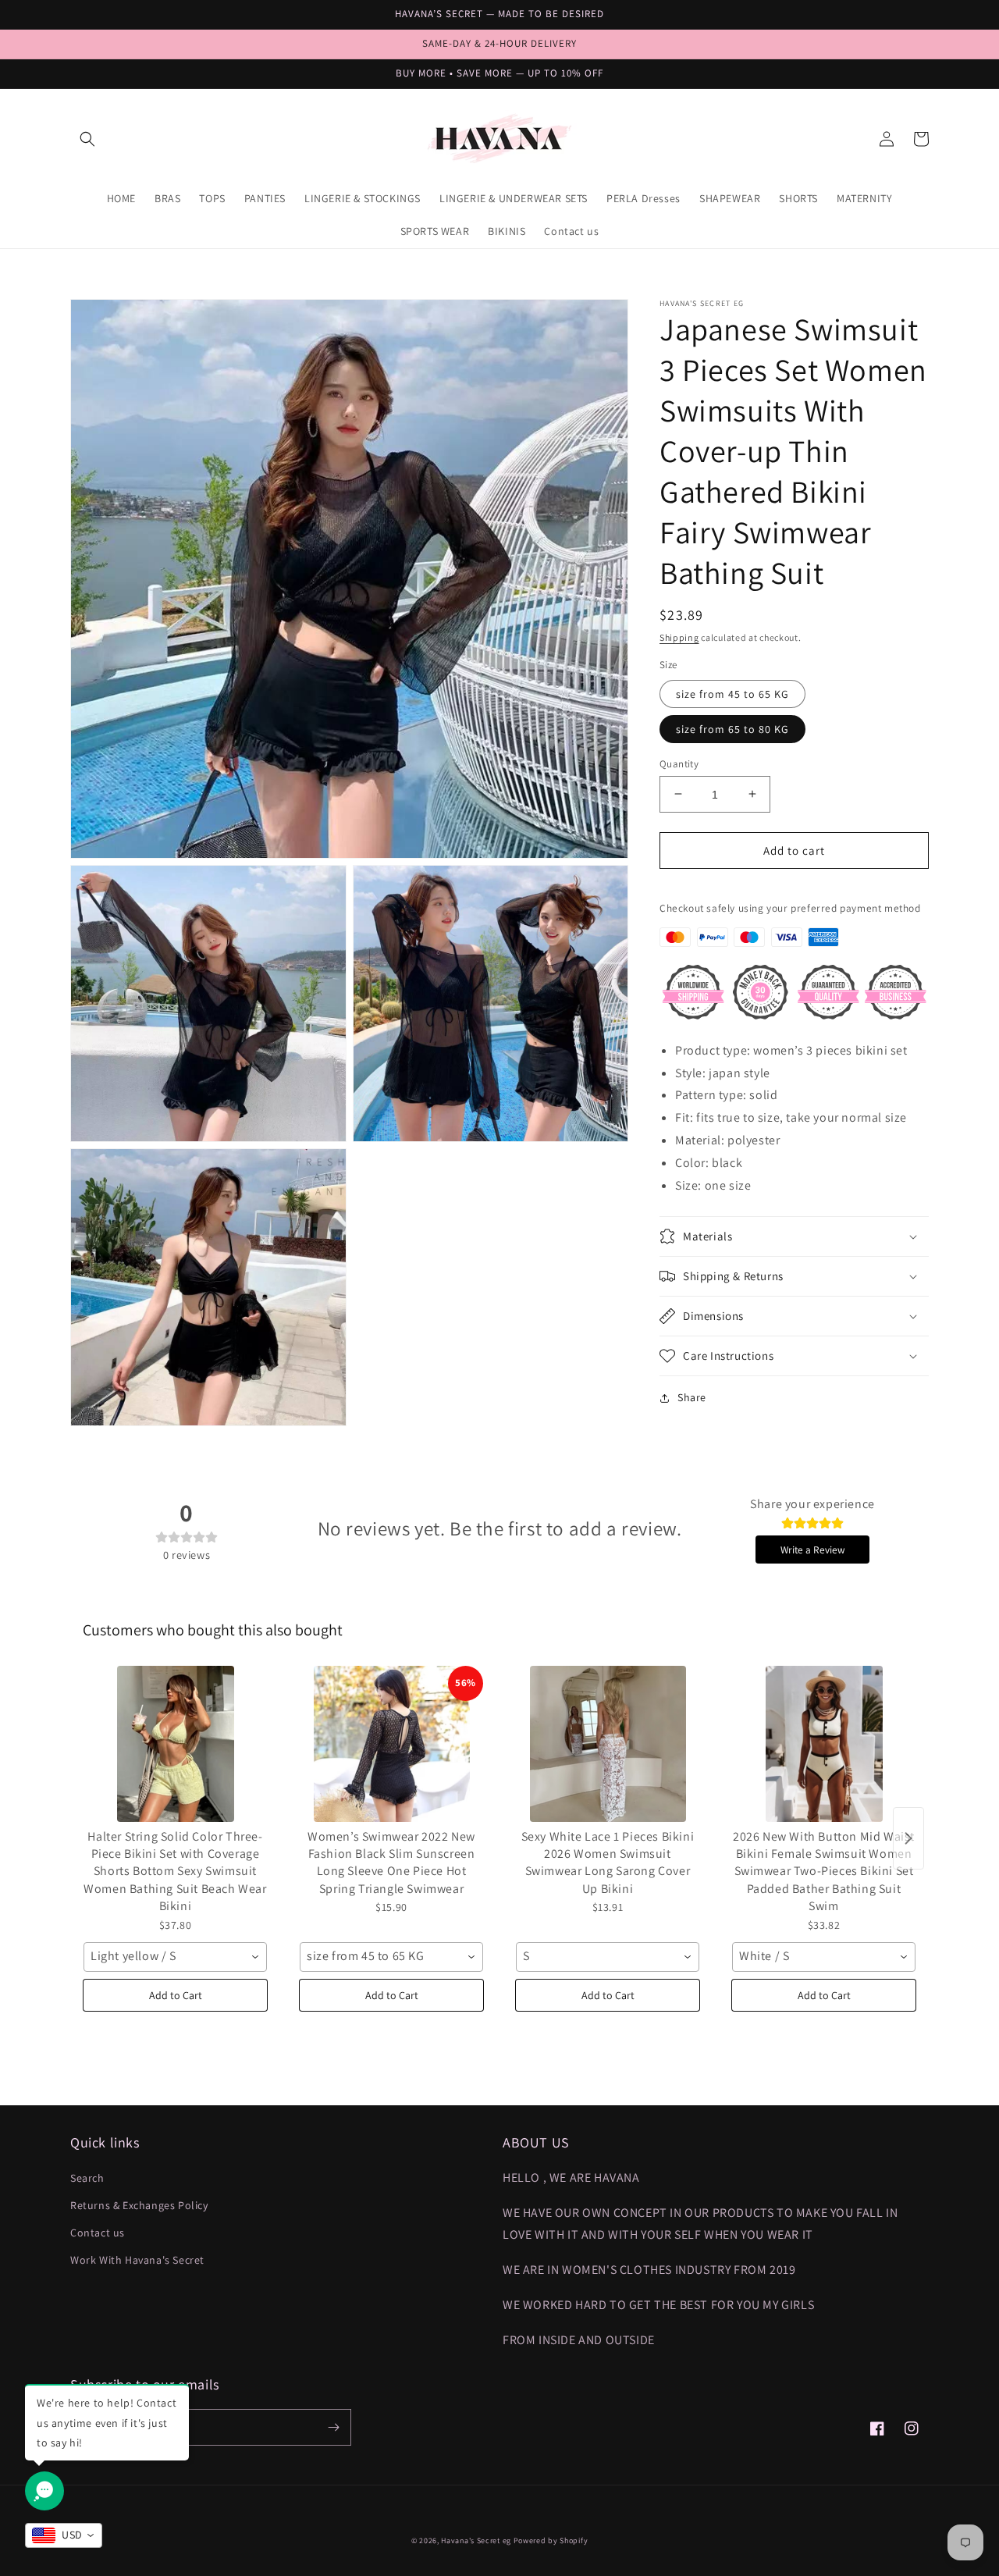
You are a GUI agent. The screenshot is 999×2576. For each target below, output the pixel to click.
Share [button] (692, 1397)
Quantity (679, 763)
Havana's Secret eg (476, 2540)
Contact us (98, 2233)
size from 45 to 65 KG (732, 693)
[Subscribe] (333, 2427)
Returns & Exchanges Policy (139, 2205)
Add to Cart (176, 1995)
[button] (87, 139)
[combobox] (175, 1957)
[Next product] (908, 1838)
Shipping (679, 637)
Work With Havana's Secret (137, 2260)
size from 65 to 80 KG (732, 728)
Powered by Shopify (551, 2540)
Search (87, 2178)
